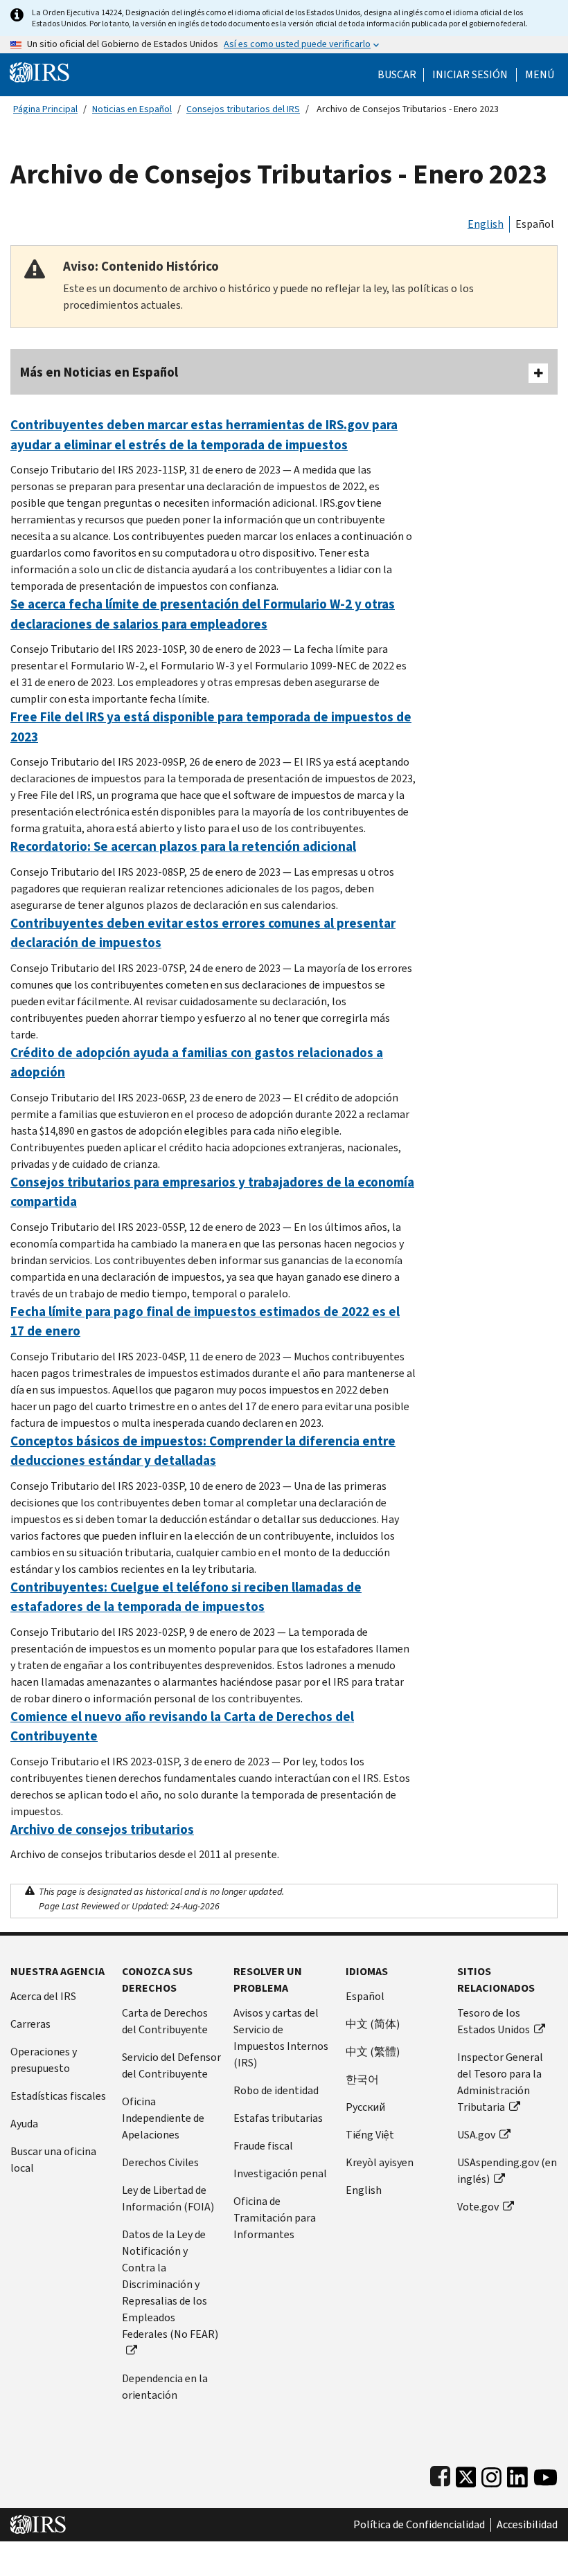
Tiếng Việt (370, 2135)
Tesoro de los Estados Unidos (494, 2021)
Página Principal (45, 109)
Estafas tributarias (278, 2118)
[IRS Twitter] (466, 2474)
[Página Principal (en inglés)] (39, 72)
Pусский (365, 2107)
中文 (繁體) (373, 2052)
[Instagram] (491, 2474)
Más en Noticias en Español (99, 372)
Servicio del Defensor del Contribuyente (171, 2065)
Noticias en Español (132, 109)
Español (535, 224)
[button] (470, 75)
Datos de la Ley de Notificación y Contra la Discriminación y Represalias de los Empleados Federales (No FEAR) (170, 2284)
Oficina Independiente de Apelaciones (163, 2118)
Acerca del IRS (43, 1996)
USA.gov (476, 2135)
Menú (540, 75)
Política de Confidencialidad (419, 2525)
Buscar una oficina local (53, 2160)
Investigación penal (280, 2173)
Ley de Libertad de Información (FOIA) (168, 2198)
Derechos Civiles (160, 2162)
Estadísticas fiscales (58, 2096)
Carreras (30, 2024)
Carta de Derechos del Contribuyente (165, 2021)
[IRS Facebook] (440, 2474)
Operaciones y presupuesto (44, 2060)
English (486, 224)
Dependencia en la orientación (165, 2387)
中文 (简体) (373, 2024)
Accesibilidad (527, 2525)
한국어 (362, 2079)
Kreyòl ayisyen (380, 2162)
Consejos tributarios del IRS (243, 109)
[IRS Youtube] (545, 2474)
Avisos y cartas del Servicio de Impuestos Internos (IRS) (281, 2038)
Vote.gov (478, 2207)
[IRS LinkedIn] (517, 2474)
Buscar (397, 75)
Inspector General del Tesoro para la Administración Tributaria (500, 2082)
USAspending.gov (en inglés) (507, 2171)
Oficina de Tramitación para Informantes (275, 2218)
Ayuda (24, 2124)
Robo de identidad (276, 2090)
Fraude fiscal (263, 2146)
